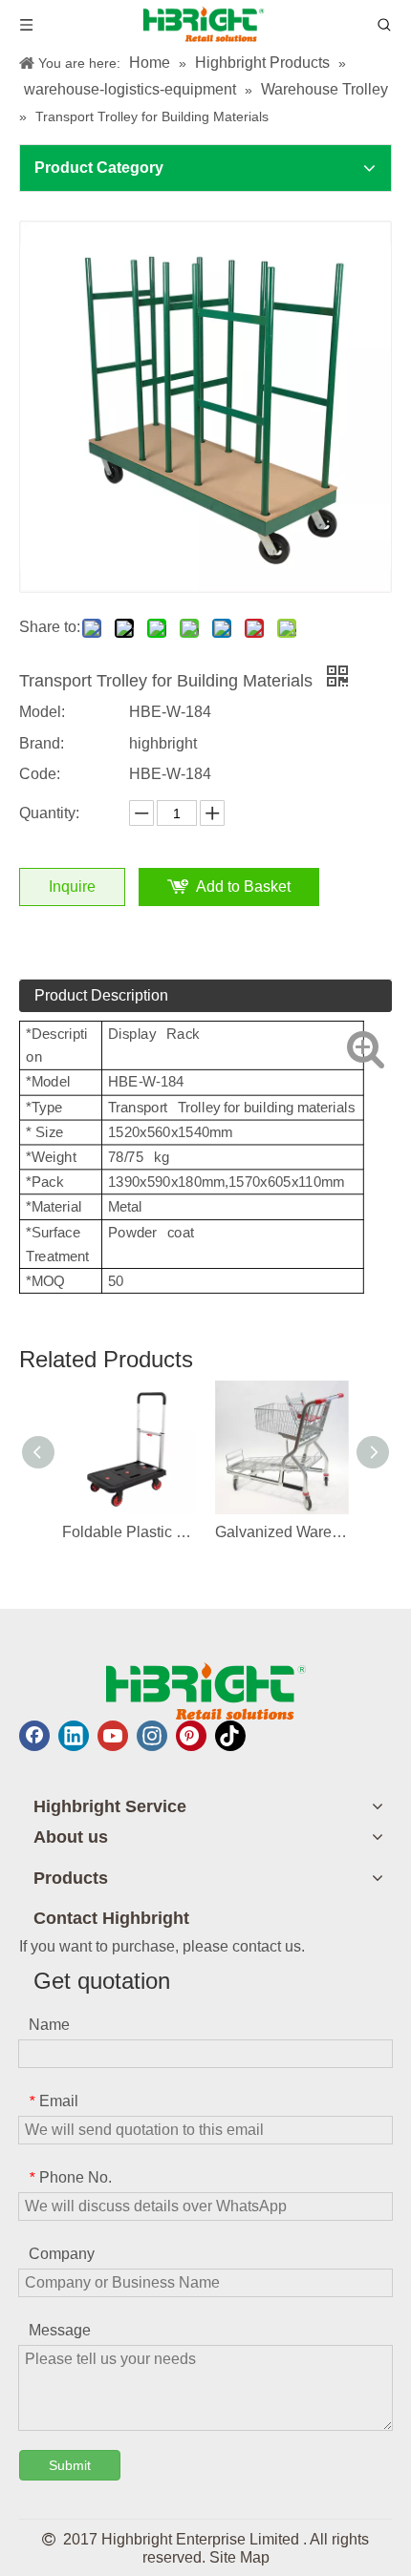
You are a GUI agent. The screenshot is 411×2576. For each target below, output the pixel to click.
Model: (42, 712)
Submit (70, 2465)
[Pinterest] (191, 1736)
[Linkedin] (74, 1736)
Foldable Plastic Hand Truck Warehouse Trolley (129, 1532)
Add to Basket (243, 887)
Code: (40, 774)
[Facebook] (34, 1736)
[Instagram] (152, 1736)
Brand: (42, 743)
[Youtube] (113, 1736)
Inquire (72, 887)
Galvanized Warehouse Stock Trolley (282, 1532)
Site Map (239, 2557)
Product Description (101, 995)
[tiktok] (230, 1736)
